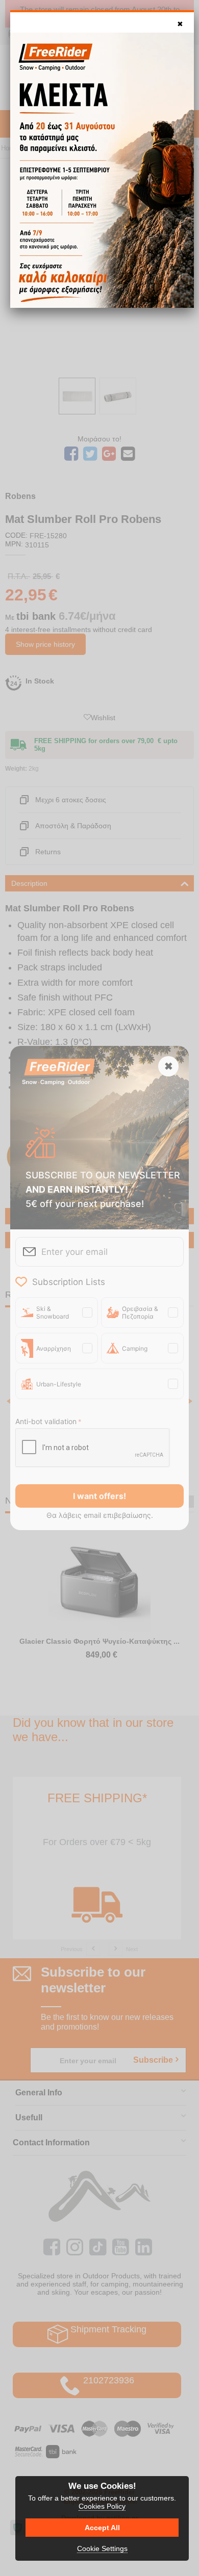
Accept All (102, 2528)
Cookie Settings (102, 2548)
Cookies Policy (102, 2506)
